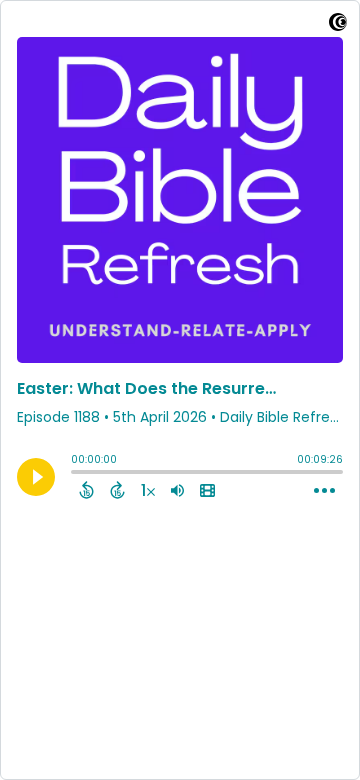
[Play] (36, 477)
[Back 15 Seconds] (86, 490)
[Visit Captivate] (338, 25)
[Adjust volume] (177, 490)
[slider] (76, 474)
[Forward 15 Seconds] (117, 490)
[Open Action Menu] (324, 491)
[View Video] (207, 490)
